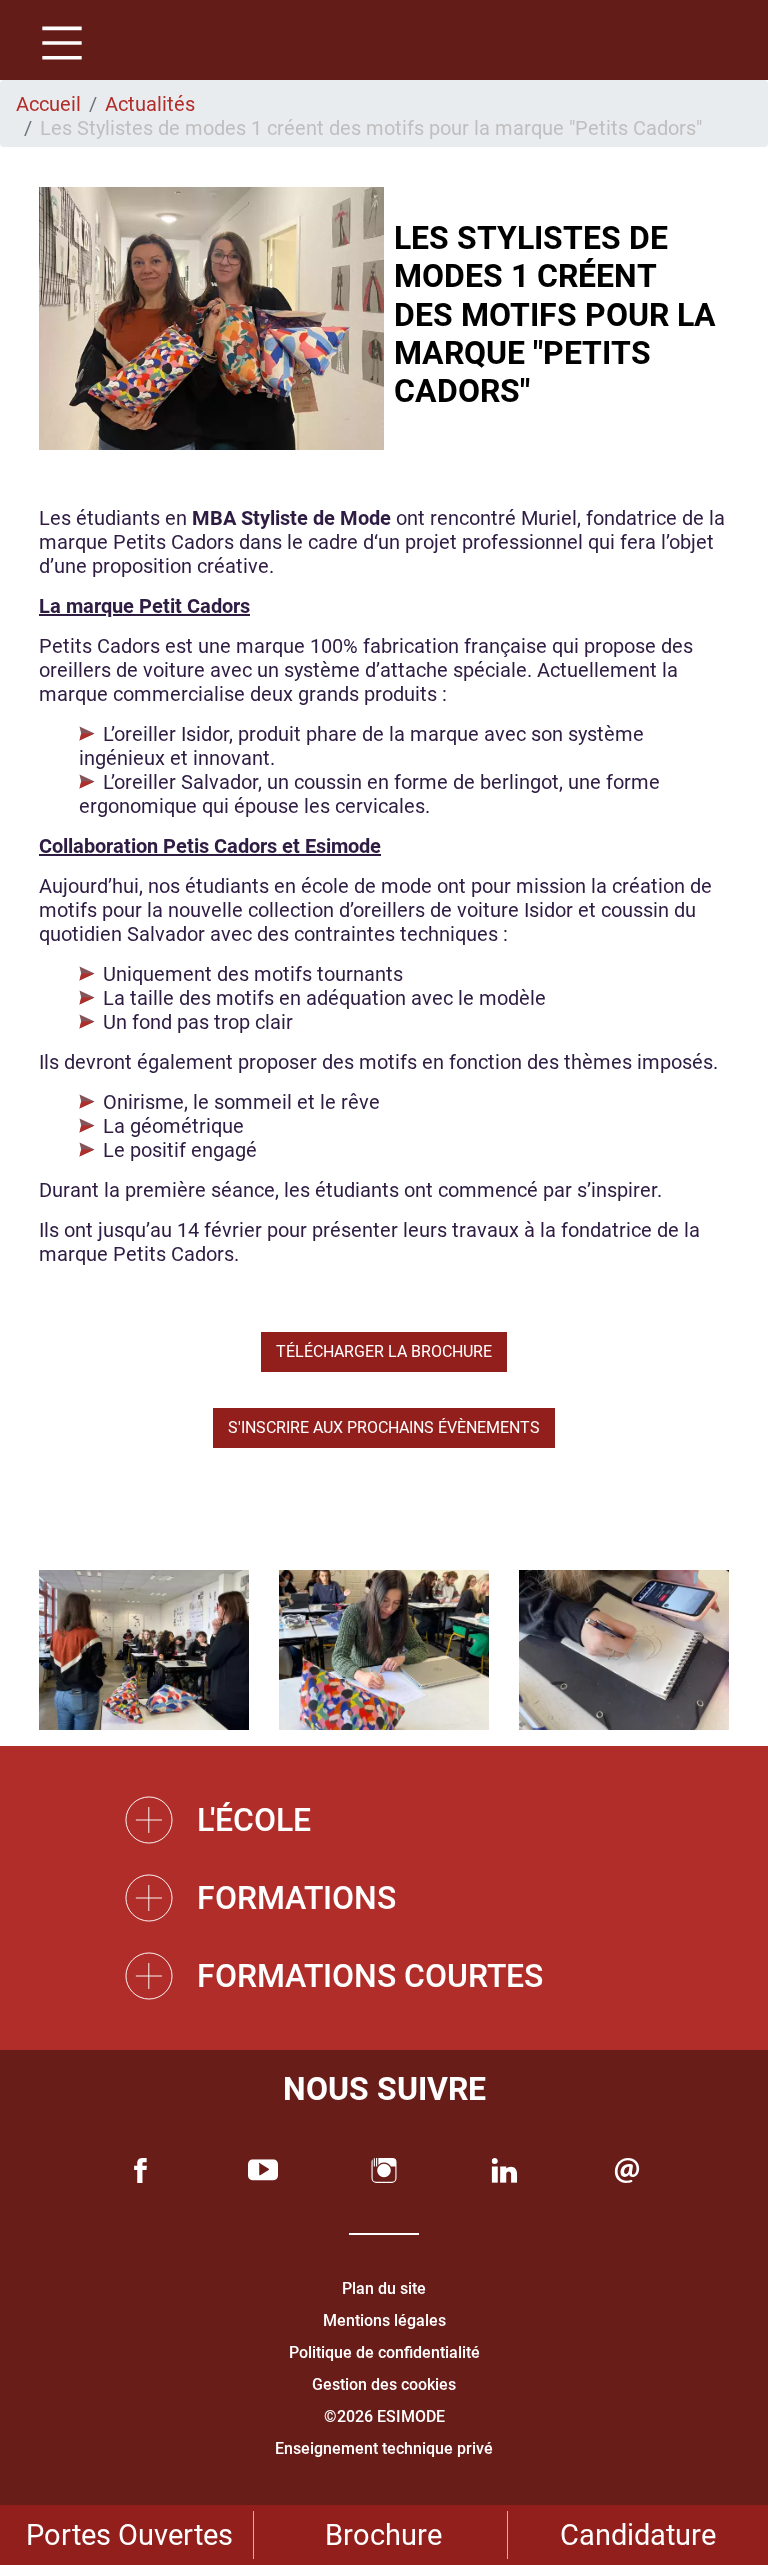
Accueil (48, 104)
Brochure (383, 2535)
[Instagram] (384, 2170)
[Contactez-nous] (627, 2170)
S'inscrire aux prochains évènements (384, 1427)
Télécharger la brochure (384, 1351)
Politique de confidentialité (384, 2352)
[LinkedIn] (505, 2170)
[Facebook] (141, 2170)
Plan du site (384, 2288)
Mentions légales (384, 2320)
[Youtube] (263, 2170)
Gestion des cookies (384, 2384)
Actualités (150, 104)
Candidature (638, 2535)
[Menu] (54, 45)
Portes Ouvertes (129, 2535)
